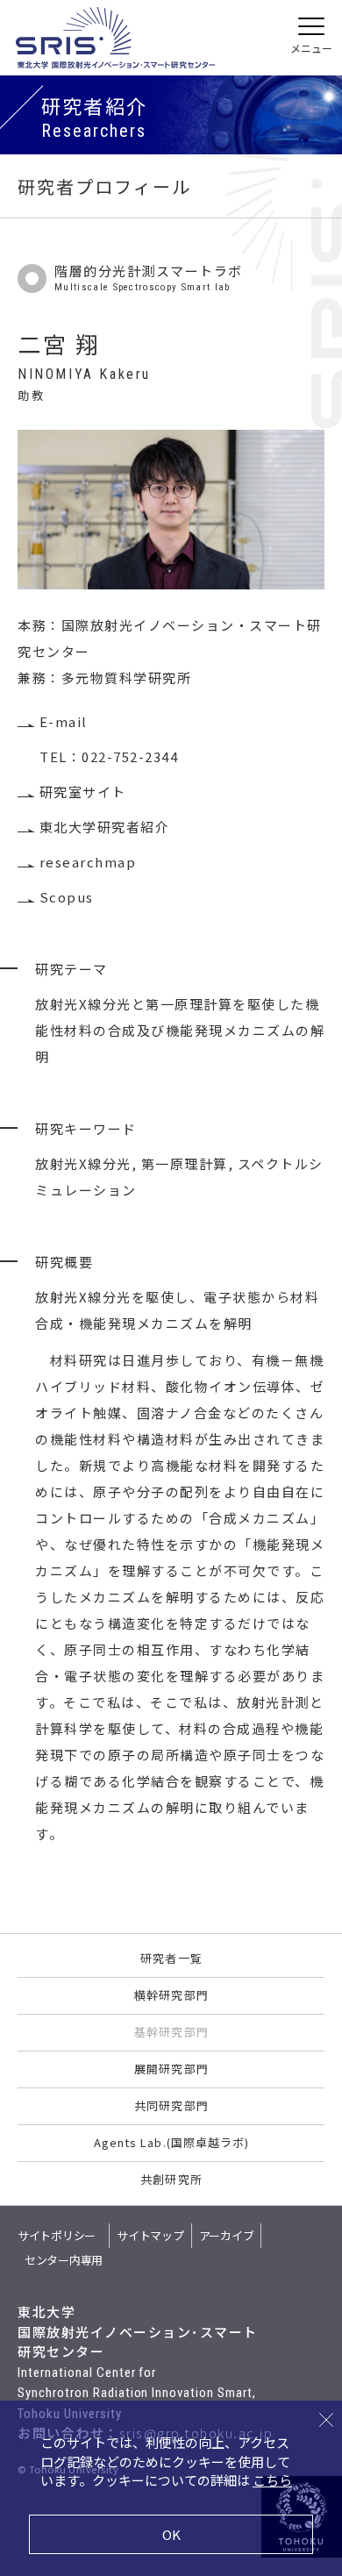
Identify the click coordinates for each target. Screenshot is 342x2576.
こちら (272, 2480)
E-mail (64, 721)
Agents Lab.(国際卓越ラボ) (171, 2142)
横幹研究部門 (171, 1995)
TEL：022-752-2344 (109, 756)
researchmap (88, 862)
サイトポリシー (57, 2235)
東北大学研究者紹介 (104, 827)
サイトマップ (150, 2235)
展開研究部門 (171, 2069)
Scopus (67, 897)
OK (171, 2534)
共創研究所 (171, 2179)
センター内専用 (64, 2260)
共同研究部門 (171, 2105)
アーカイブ (227, 2235)
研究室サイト (83, 792)
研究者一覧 (171, 1958)
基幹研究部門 (171, 2032)
